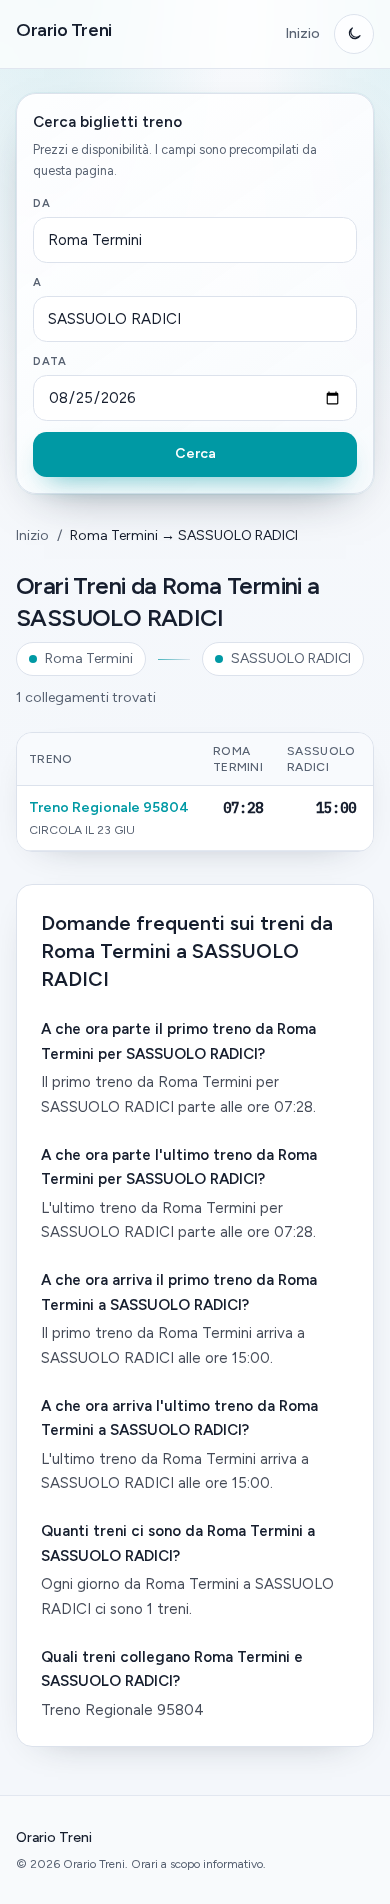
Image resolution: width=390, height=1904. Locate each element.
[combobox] (195, 240)
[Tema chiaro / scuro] (354, 34)
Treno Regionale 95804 (109, 807)
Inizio (302, 33)
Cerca (195, 453)
